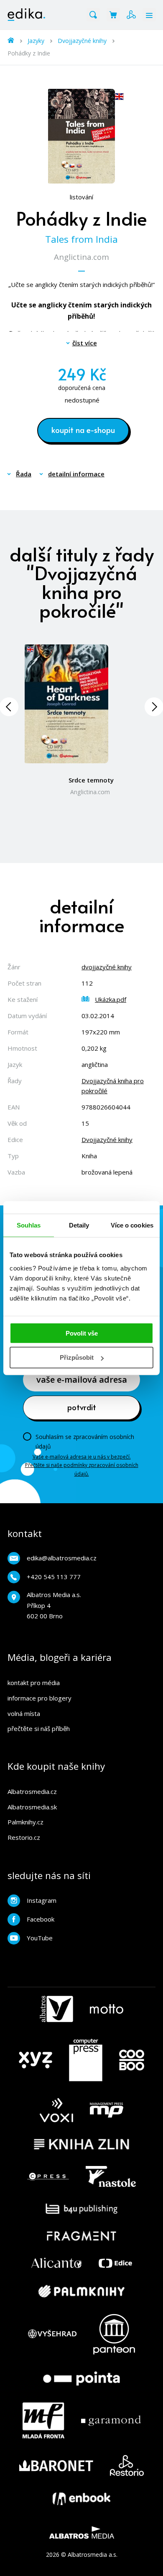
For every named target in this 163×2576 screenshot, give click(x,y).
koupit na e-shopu (83, 430)
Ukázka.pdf (111, 999)
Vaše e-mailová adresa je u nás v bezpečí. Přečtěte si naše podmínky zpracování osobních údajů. (82, 1465)
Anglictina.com (81, 257)
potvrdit (82, 1407)
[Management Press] (107, 2110)
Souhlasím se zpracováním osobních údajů (85, 1441)
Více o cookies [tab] (132, 1225)
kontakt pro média (34, 1683)
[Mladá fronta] (43, 2420)
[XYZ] (36, 2060)
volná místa (24, 1713)
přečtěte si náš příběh (39, 1728)
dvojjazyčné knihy (107, 967)
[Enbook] (81, 2499)
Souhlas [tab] (29, 1225)
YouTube (40, 1938)
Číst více (85, 343)
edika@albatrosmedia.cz (62, 1558)
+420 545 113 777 (54, 1577)
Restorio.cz (24, 1837)
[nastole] (111, 2176)
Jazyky (36, 41)
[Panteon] (114, 2334)
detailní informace (76, 474)
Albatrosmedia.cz (32, 1791)
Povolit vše (82, 1333)
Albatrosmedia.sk (32, 1807)
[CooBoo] (132, 2060)
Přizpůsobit (77, 1357)
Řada (24, 474)
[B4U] (82, 2209)
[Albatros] (56, 2009)
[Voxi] (56, 2110)
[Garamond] (111, 2420)
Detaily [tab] (79, 1225)
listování (81, 197)
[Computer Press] (86, 2060)
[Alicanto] (57, 2263)
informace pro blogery (39, 1698)
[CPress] (48, 2176)
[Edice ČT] (115, 2263)
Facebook (41, 1919)
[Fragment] (82, 2236)
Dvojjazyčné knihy (82, 41)
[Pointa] (81, 2379)
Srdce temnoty (91, 780)
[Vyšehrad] (52, 2334)
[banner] (26, 15)
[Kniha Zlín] (81, 2144)
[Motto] (107, 2009)
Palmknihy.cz (25, 1822)
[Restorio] (127, 2465)
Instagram (42, 1900)
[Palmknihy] (81, 2291)
